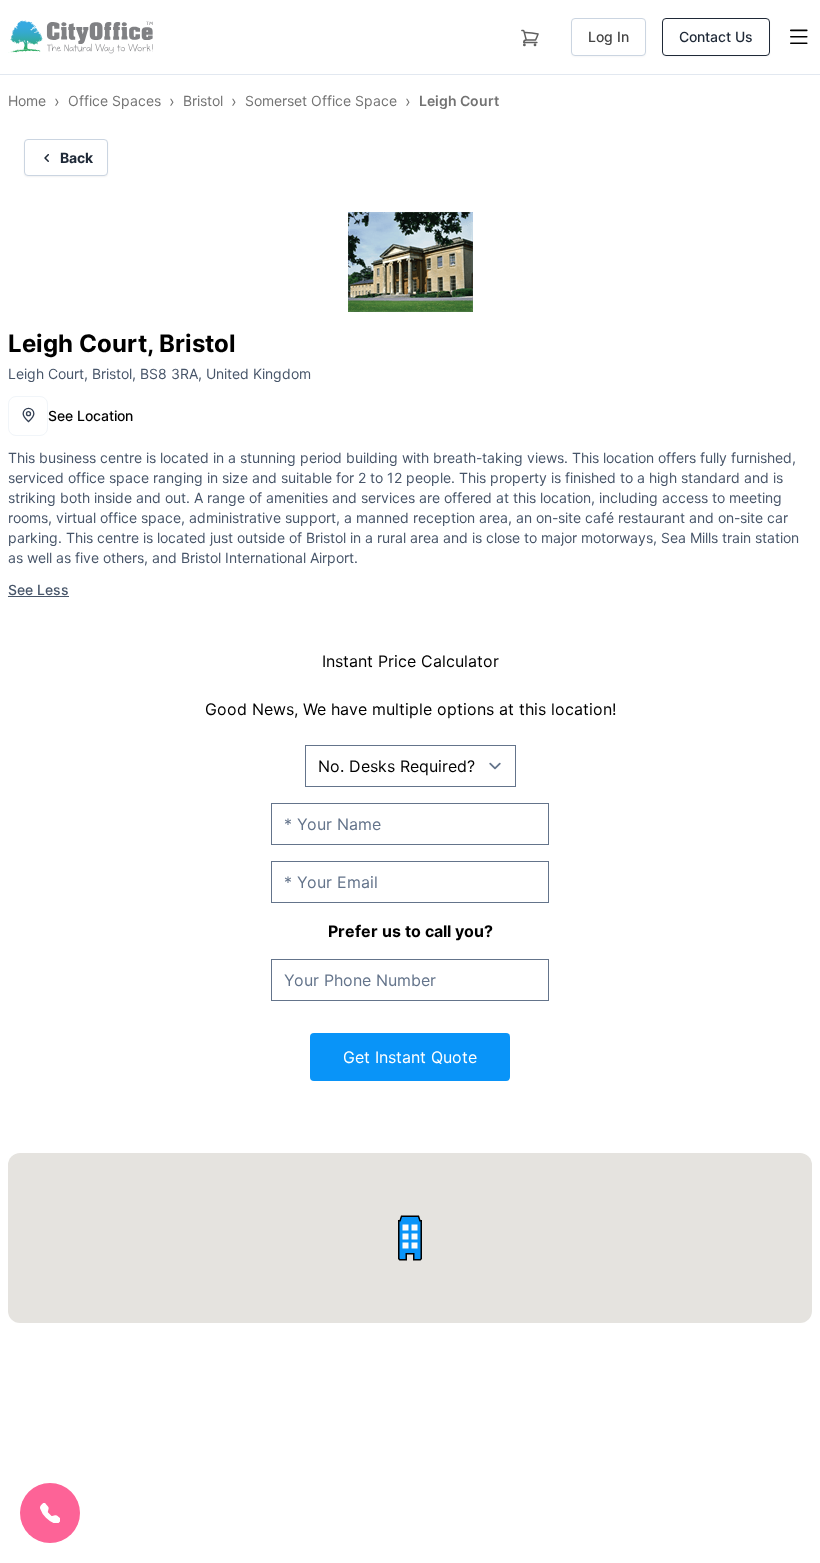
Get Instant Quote (410, 1057)
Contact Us (716, 36)
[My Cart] (530, 34)
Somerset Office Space (321, 100)
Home (27, 100)
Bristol (203, 100)
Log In (608, 36)
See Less (38, 589)
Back (76, 157)
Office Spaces (114, 100)
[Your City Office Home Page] (80, 37)
